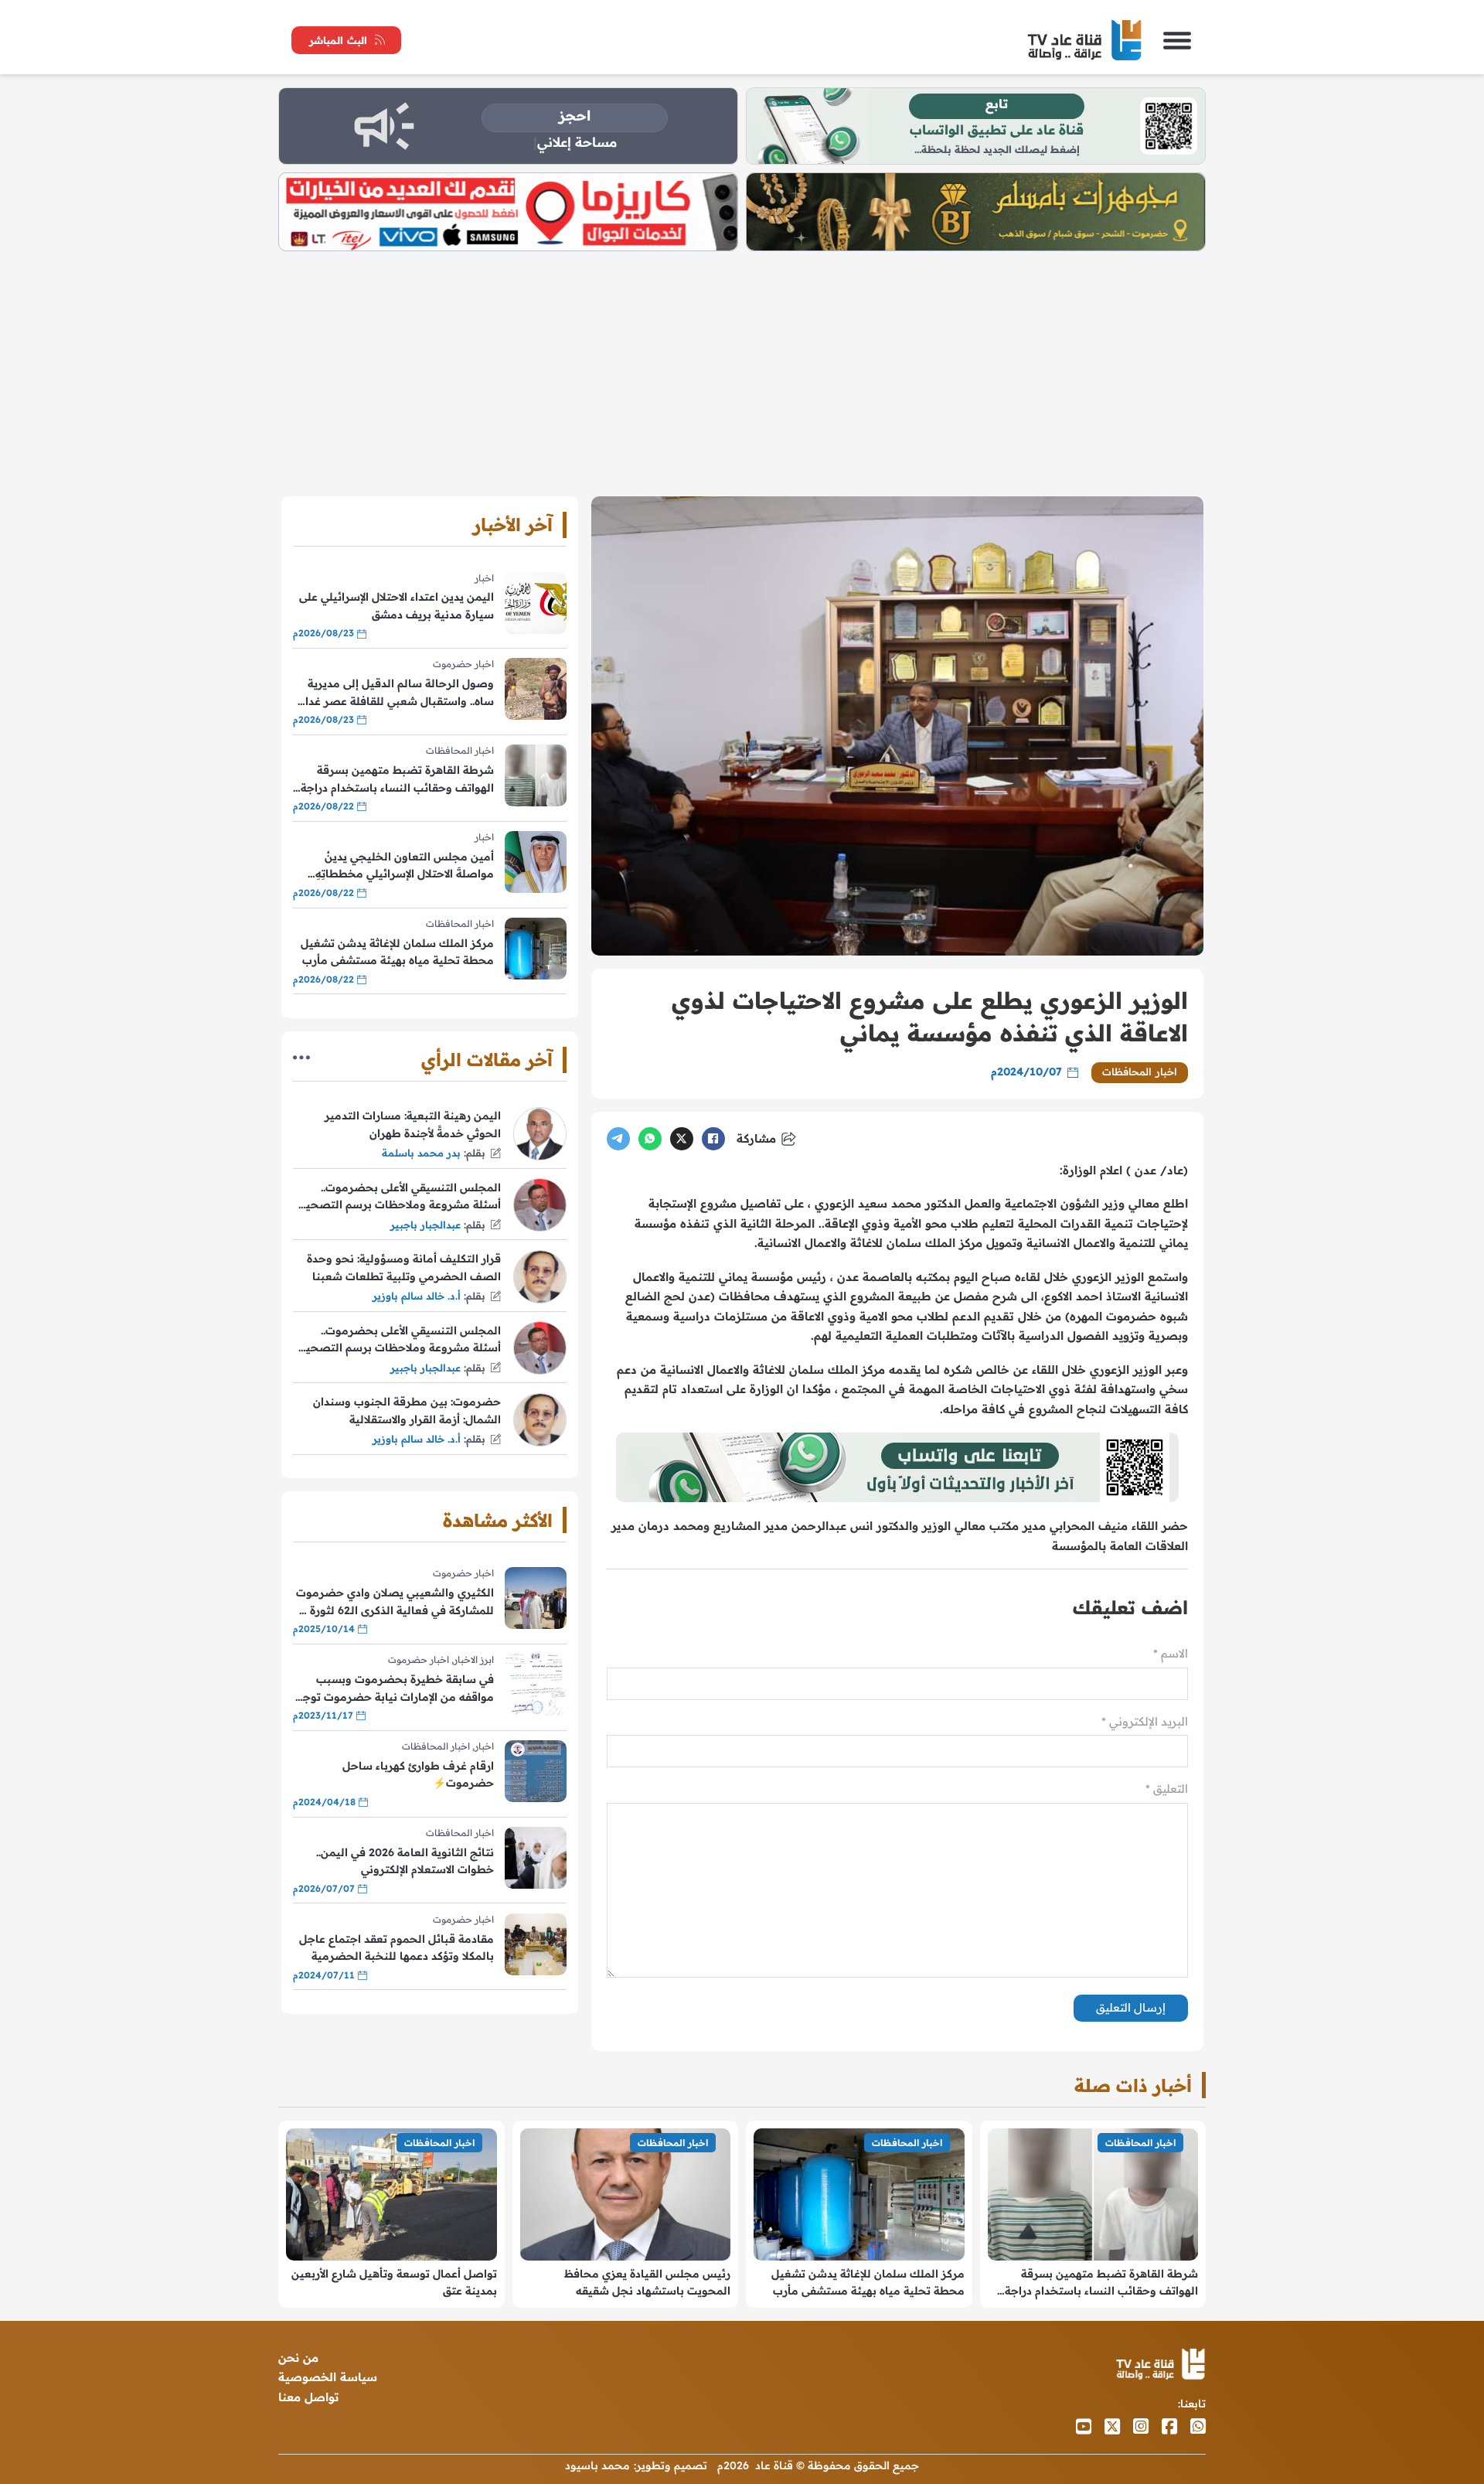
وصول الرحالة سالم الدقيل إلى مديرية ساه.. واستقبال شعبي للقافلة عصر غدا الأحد (400, 693)
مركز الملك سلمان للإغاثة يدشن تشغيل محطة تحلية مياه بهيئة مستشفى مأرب (397, 952)
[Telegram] (618, 1139)
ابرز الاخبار (474, 1659)
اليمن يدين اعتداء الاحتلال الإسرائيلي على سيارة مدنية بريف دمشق (397, 605)
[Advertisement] (742, 367)
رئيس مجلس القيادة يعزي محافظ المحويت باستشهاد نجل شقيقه (647, 2282)
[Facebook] (713, 1139)
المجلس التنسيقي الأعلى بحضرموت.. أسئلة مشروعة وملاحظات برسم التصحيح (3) (400, 1197)
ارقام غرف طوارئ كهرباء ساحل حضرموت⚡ (418, 1774)
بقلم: (475, 1153)
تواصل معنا (308, 2397)
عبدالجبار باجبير (425, 1225)
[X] (682, 1139)
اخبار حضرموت (463, 664)
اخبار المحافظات (1140, 1072)
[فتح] (1177, 40)
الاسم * (1171, 1653)
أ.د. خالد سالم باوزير (417, 1296)
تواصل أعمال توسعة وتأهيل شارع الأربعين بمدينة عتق (394, 2282)
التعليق (1167, 1789)
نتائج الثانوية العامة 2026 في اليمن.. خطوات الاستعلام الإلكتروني (405, 1861)
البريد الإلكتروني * (1145, 1721)
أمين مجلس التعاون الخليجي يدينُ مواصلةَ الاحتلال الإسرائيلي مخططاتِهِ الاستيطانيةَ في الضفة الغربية (405, 866)
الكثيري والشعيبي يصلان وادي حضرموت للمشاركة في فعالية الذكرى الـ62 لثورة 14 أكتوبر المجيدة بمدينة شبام (394, 1602)
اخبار (484, 578)
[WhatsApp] (650, 1139)
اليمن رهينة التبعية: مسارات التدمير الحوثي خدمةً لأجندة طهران (413, 1124)
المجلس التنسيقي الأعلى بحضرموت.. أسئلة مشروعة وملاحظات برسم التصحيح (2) (400, 1340)
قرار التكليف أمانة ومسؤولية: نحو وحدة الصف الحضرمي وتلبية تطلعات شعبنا (404, 1267)
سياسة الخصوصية (328, 2377)
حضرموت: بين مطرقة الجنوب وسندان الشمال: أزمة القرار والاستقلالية (407, 1410)
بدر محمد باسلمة (421, 1153)
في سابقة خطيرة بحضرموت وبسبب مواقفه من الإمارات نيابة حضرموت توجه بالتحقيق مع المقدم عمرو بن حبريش (395, 1689)
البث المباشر (338, 40)
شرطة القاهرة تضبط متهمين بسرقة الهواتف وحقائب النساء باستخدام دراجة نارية (397, 780)
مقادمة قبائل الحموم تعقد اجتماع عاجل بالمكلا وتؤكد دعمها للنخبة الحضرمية (397, 1947)
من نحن (298, 2358)
